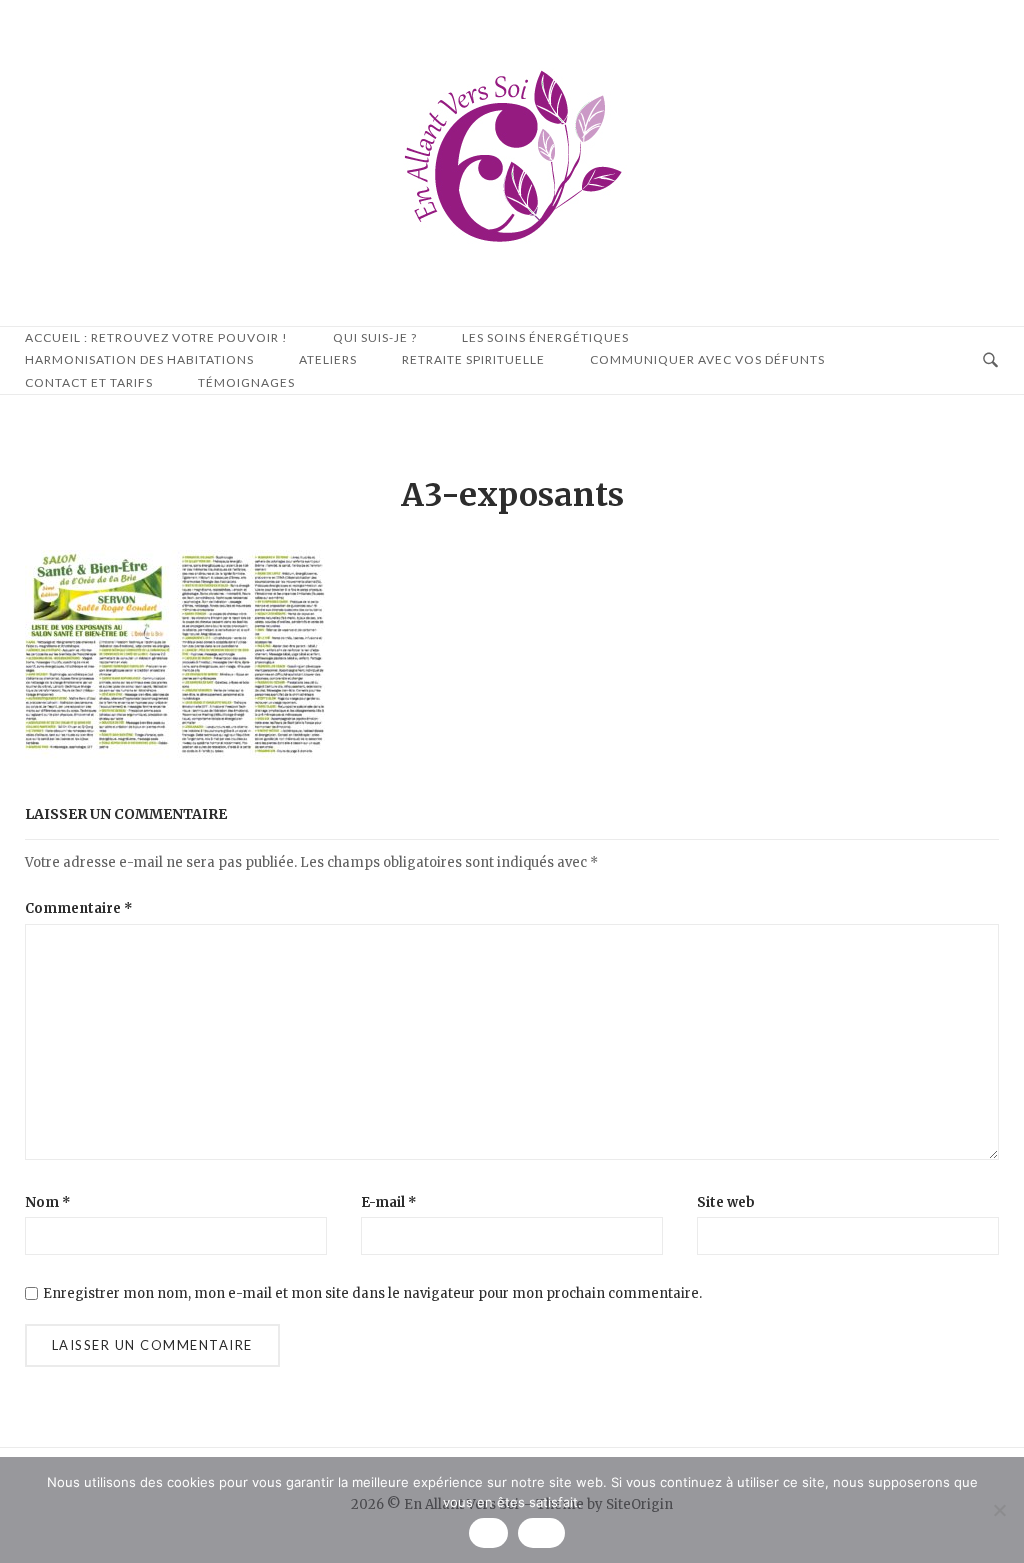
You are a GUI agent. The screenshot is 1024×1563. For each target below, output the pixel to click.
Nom (48, 1202)
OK (488, 1533)
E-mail (389, 1202)
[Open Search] (990, 361)
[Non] (999, 1510)
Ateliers (328, 359)
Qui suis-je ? (375, 337)
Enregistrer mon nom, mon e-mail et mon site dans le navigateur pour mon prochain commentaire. (372, 1293)
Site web (726, 1202)
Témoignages (246, 382)
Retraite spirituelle (473, 359)
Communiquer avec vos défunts (707, 359)
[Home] (512, 251)
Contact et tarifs (89, 382)
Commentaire (79, 908)
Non (541, 1533)
